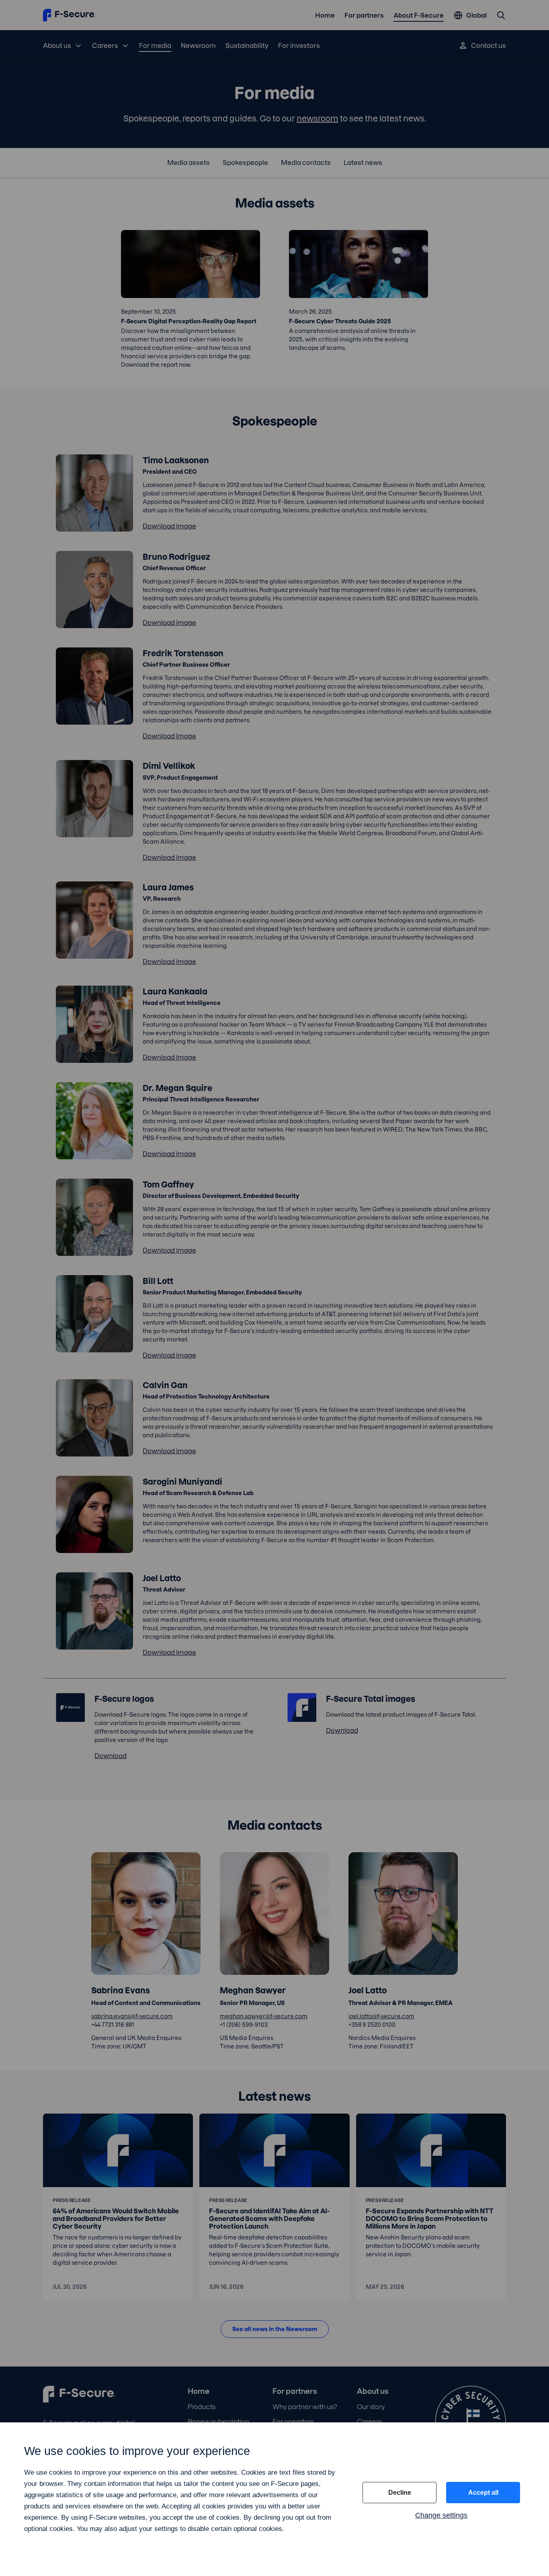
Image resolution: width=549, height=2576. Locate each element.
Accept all (483, 2493)
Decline (400, 2493)
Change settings (441, 2515)
